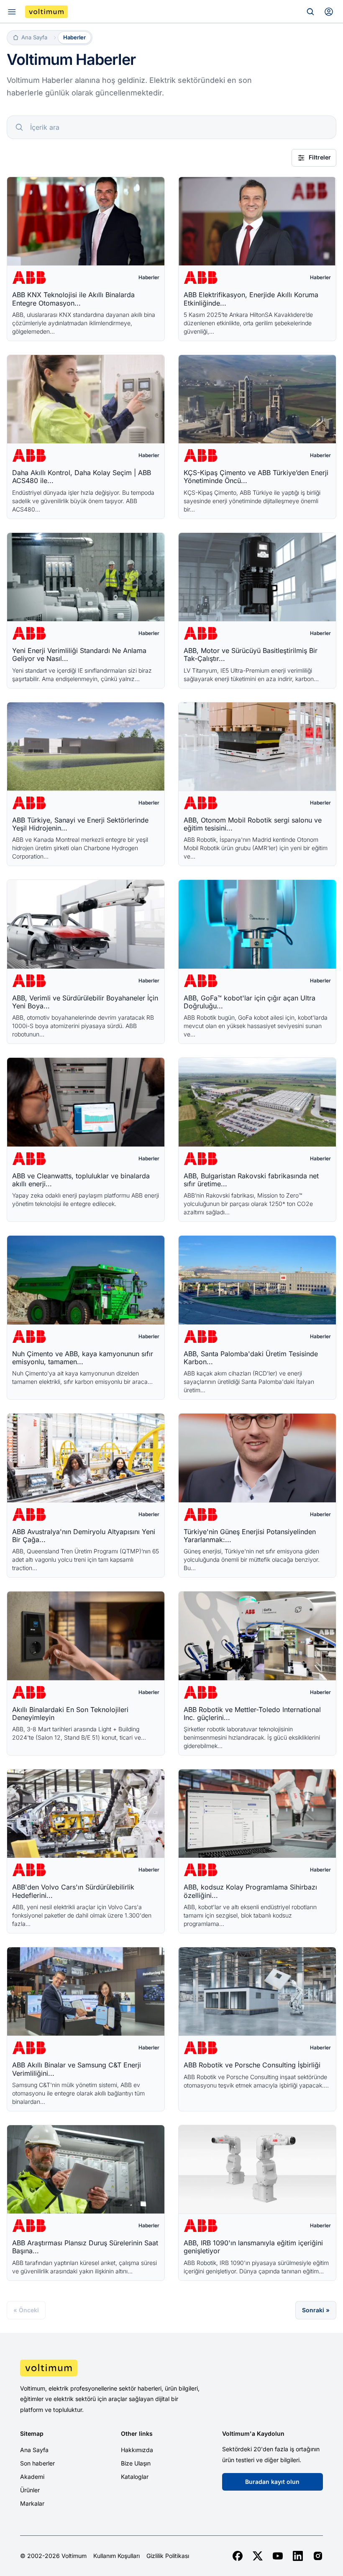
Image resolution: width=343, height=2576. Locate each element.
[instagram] (318, 2556)
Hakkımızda (137, 2450)
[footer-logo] (171, 2368)
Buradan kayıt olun (272, 2482)
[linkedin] (298, 2556)
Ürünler (30, 2490)
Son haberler (37, 2463)
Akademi (32, 2477)
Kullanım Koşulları (116, 2556)
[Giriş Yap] (329, 12)
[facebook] (238, 2556)
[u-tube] (278, 2556)
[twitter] (258, 2556)
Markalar (32, 2503)
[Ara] (310, 12)
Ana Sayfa (34, 2450)
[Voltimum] (46, 12)
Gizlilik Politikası (168, 2556)
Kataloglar (135, 2477)
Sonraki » (316, 2310)
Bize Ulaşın (136, 2463)
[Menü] (12, 12)
